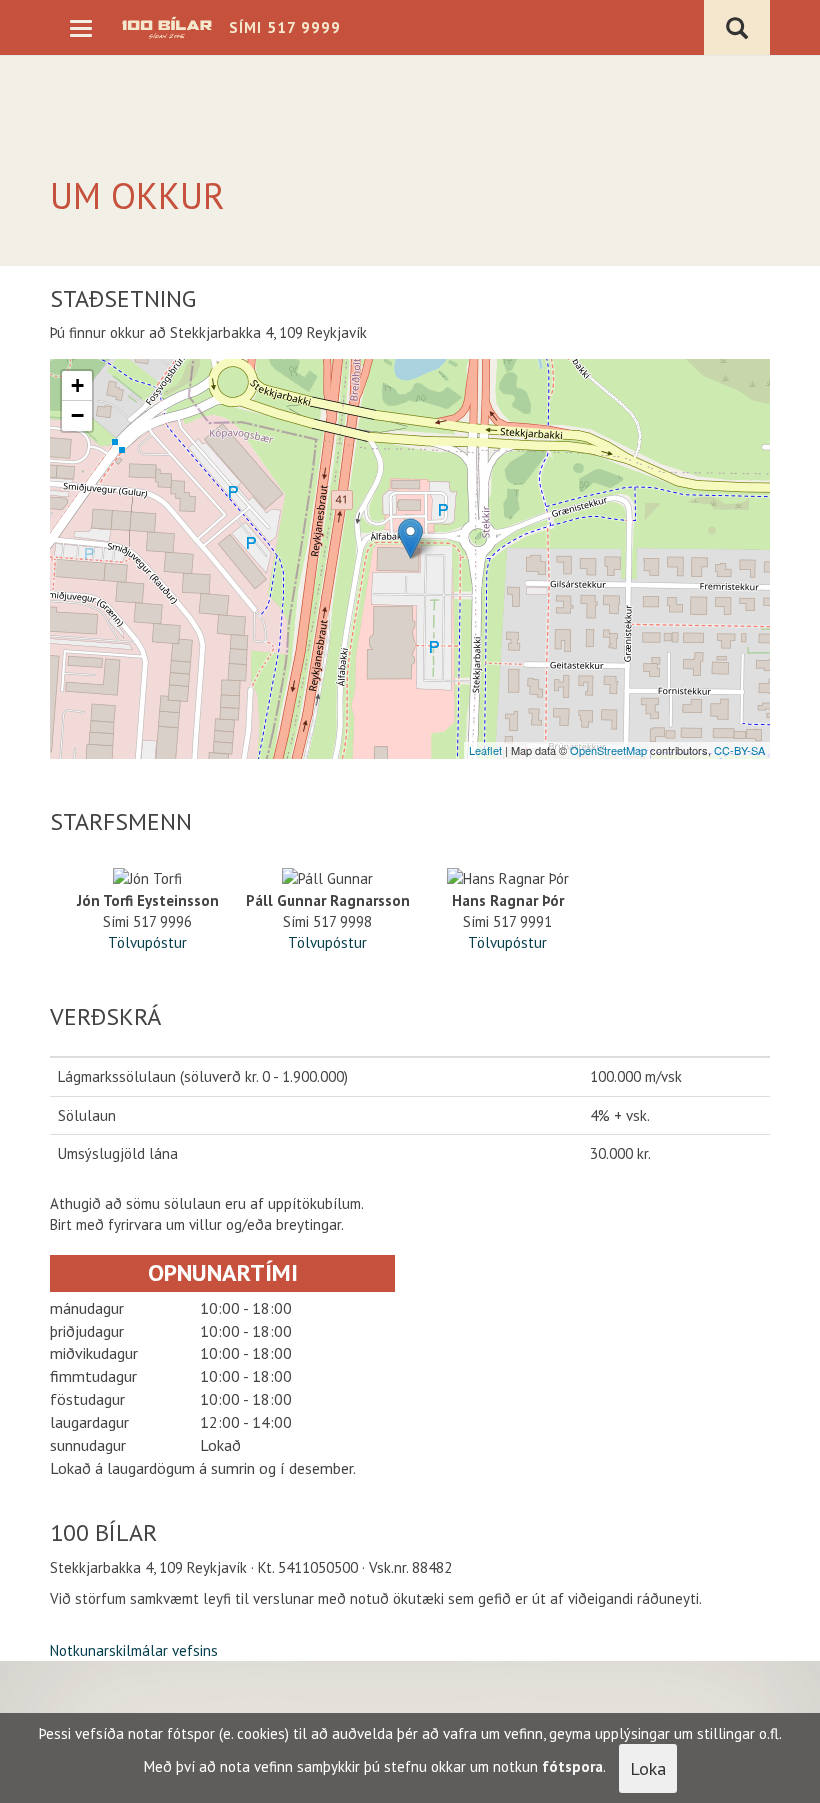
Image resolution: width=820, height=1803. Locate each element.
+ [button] (77, 385)
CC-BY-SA (739, 750)
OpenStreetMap (608, 750)
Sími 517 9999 (285, 27)
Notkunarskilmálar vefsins (134, 1650)
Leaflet (485, 750)
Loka (648, 1768)
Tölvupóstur (147, 942)
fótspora (572, 1766)
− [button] (77, 415)
